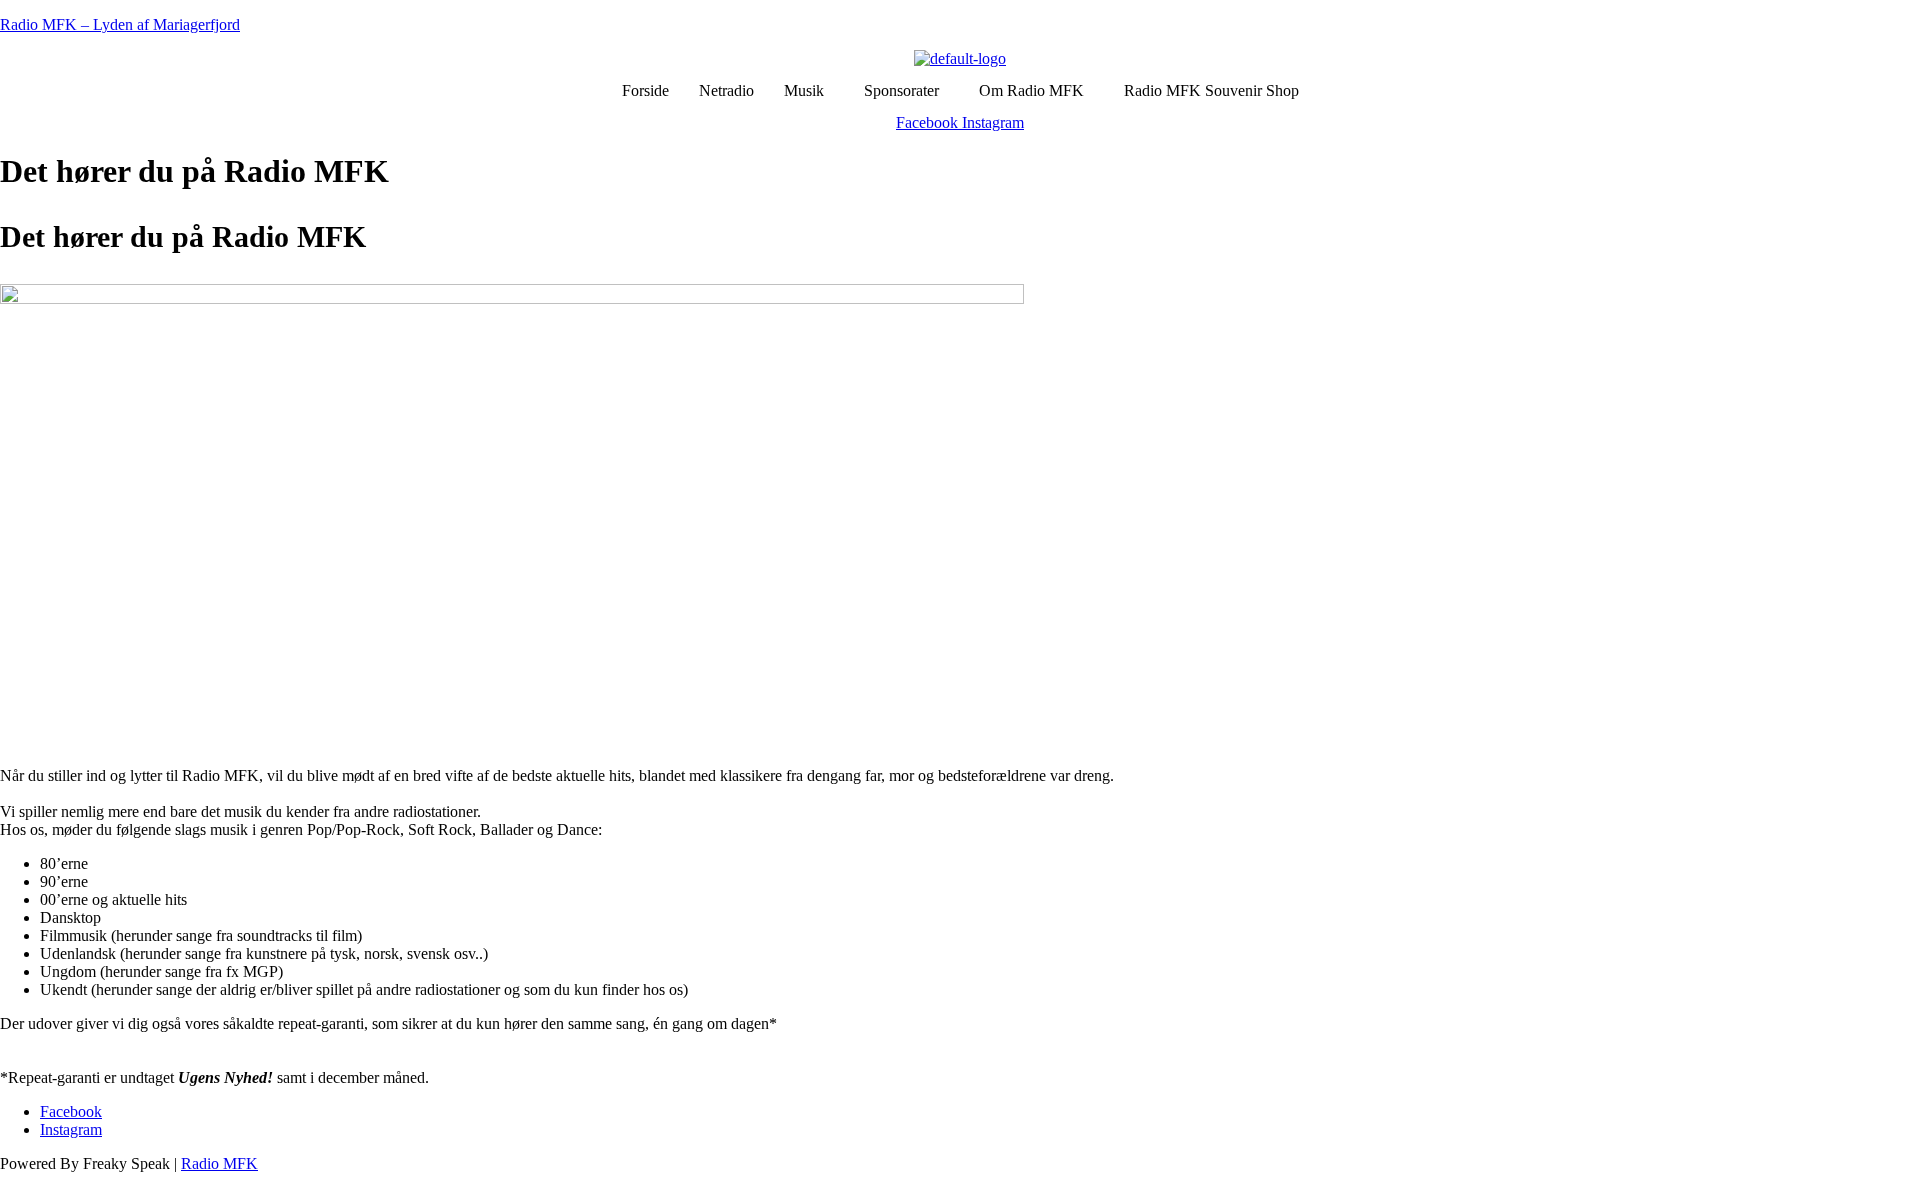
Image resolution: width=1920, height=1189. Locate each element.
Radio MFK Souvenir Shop (1211, 90)
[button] (809, 91)
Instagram (71, 1129)
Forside (645, 90)
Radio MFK (219, 1163)
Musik (804, 90)
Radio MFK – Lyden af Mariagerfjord (120, 24)
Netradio (726, 90)
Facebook (71, 1111)
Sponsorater (901, 90)
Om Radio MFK (1031, 90)
